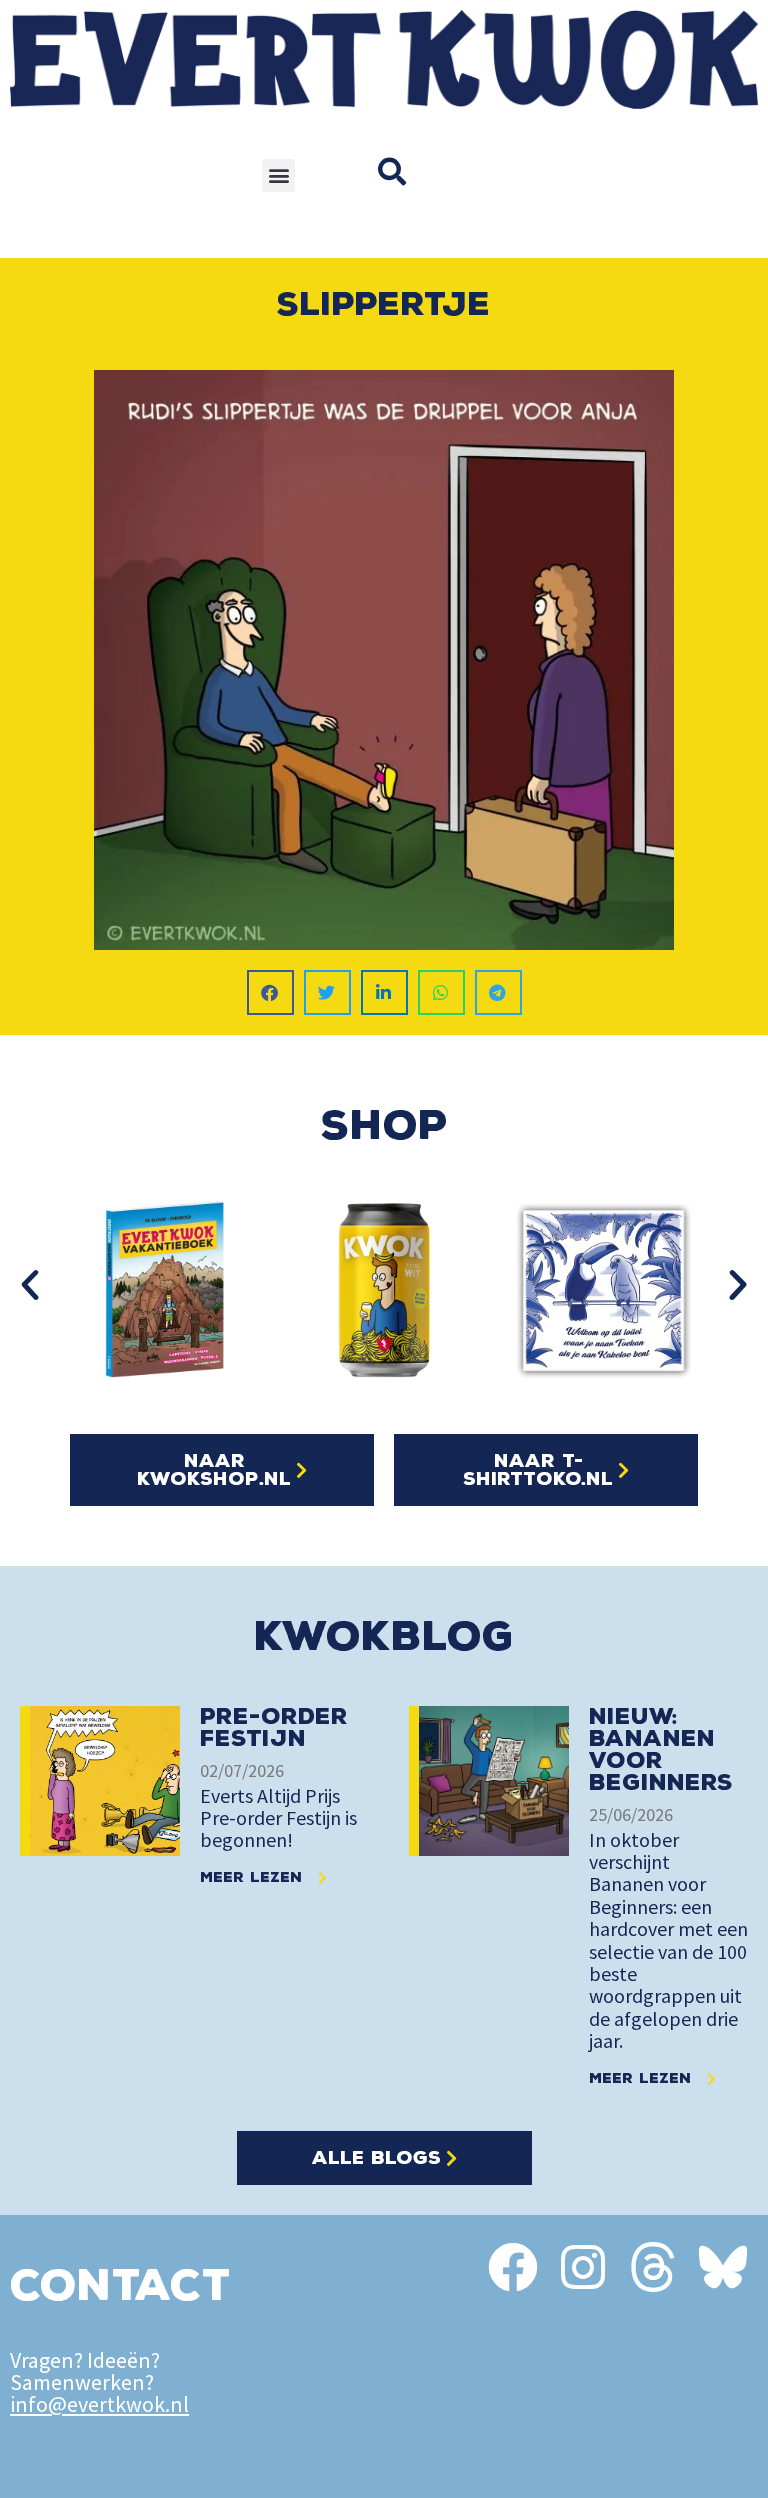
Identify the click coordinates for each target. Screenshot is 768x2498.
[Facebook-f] (513, 2267)
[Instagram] (583, 2267)
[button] (278, 175)
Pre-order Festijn (274, 1727)
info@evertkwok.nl (99, 2404)
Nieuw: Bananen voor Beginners (661, 1749)
